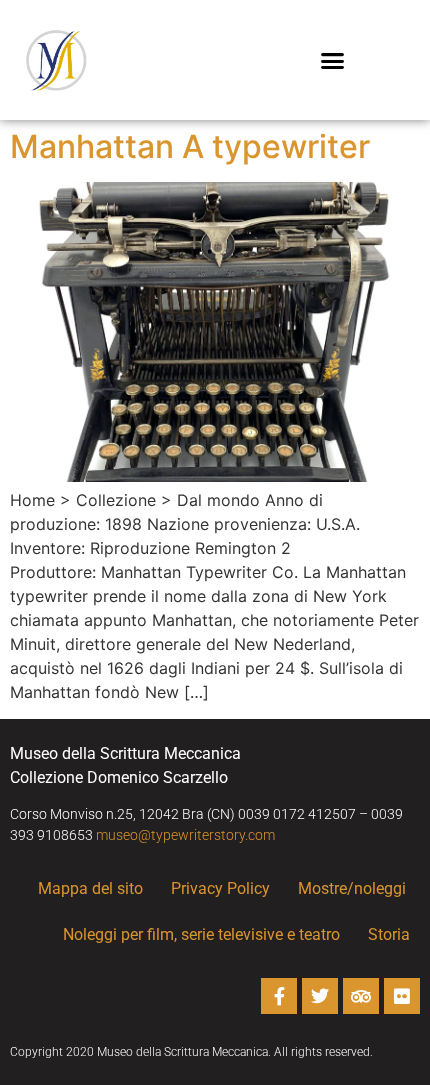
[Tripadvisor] (361, 996)
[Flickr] (402, 996)
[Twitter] (320, 996)
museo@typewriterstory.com (185, 835)
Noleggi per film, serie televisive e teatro (201, 934)
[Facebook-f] (279, 996)
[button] (333, 60)
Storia (389, 934)
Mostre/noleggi (352, 888)
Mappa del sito (90, 888)
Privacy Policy (220, 888)
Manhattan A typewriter (190, 146)
